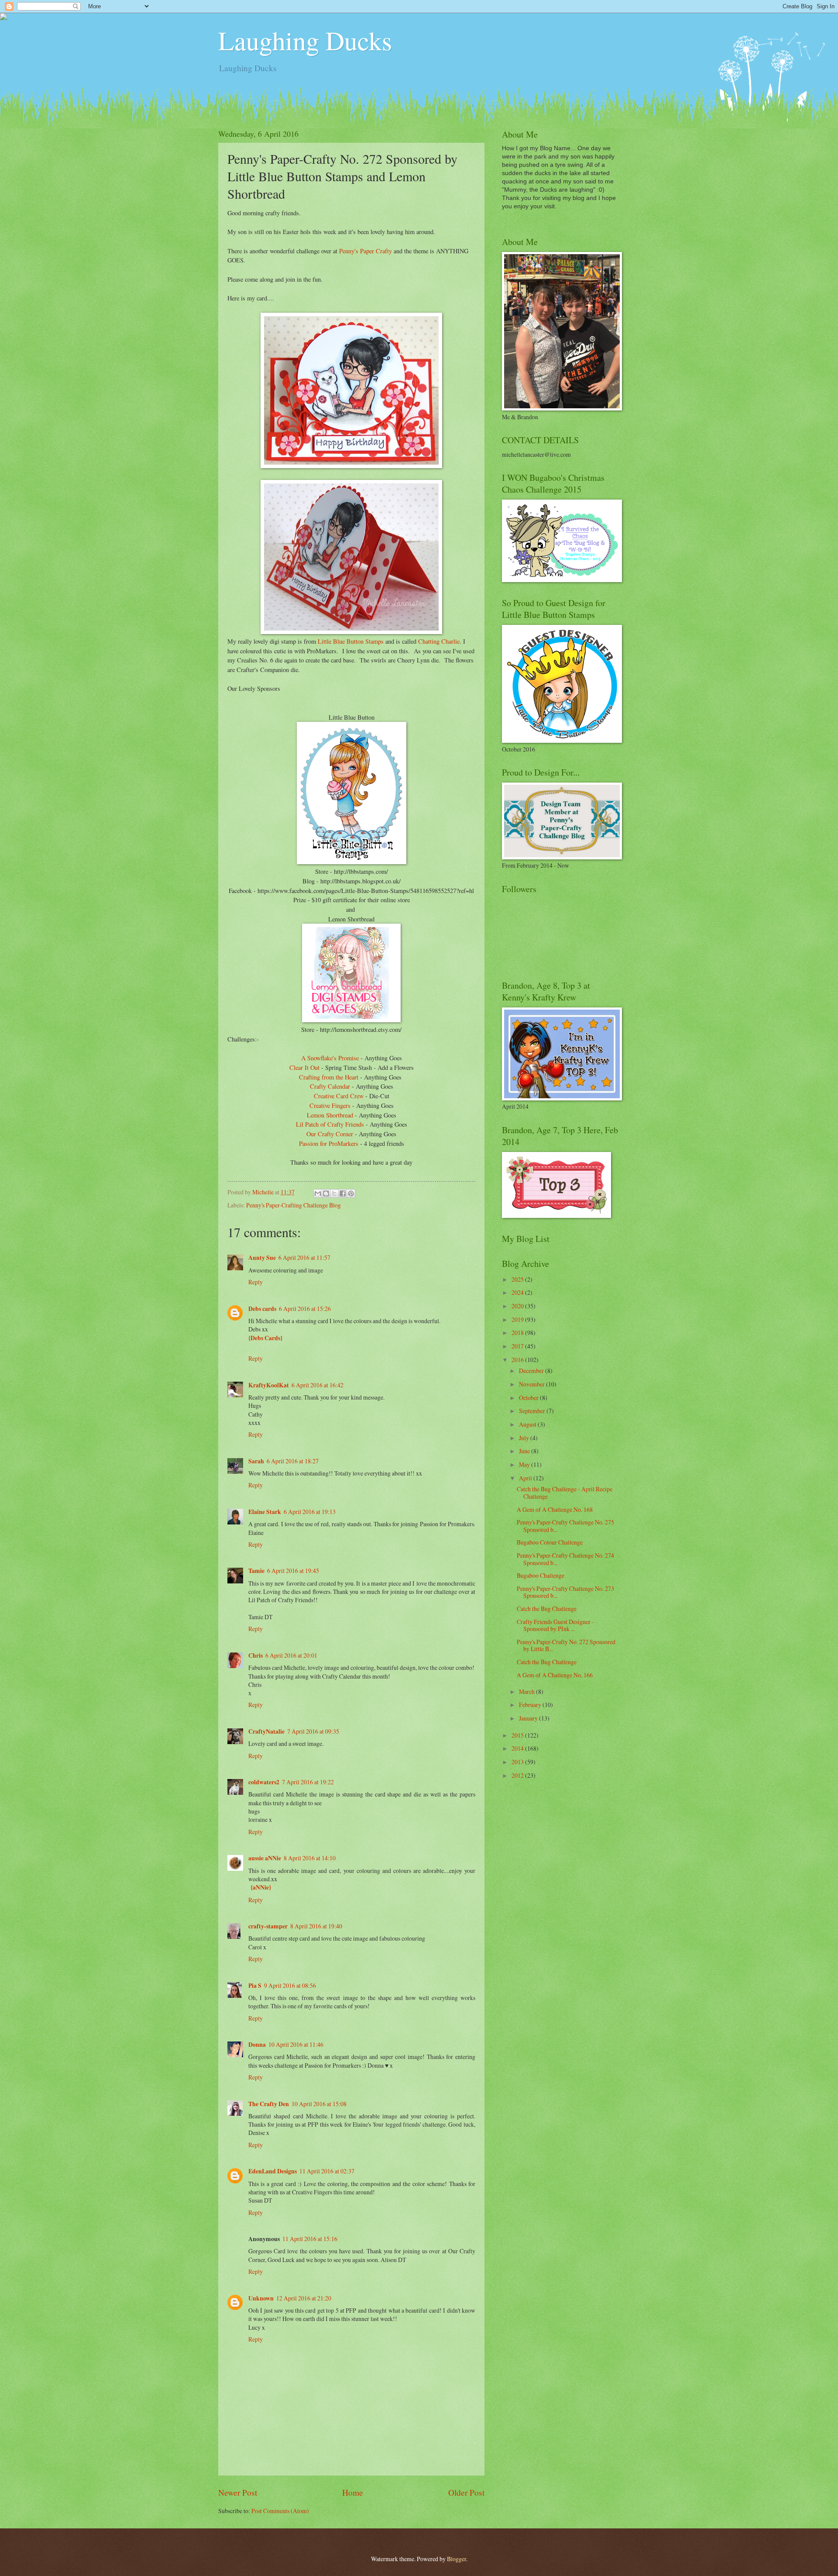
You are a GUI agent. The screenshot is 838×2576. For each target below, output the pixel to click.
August (528, 1424)
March (527, 1691)
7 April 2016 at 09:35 (313, 1731)
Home (353, 2492)
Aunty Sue (262, 1258)
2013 (518, 1762)
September (533, 1411)
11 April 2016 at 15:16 (310, 2239)
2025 (518, 1279)
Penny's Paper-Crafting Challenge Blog (294, 1205)
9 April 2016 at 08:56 (290, 1985)
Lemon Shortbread (330, 1115)
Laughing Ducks (305, 40)
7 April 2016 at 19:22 (308, 1782)
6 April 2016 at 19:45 (293, 1571)
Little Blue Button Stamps (351, 641)
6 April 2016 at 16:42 (318, 1385)
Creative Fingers (330, 1105)
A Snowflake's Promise (330, 1058)
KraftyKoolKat (269, 1385)
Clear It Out (304, 1067)
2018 (518, 1333)
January (529, 1718)
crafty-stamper (268, 1926)
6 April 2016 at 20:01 (291, 1655)
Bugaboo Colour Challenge (550, 1542)
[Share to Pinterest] (351, 1193)
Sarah (256, 1461)
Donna (257, 2045)
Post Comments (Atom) (280, 2511)
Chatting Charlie (439, 641)
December (532, 1371)
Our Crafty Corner (330, 1134)
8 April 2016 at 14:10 (310, 1858)
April (526, 1478)
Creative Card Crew (339, 1096)
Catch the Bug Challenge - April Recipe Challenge (565, 1493)
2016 (518, 1360)
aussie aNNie (265, 1858)
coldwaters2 (264, 1782)
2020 (518, 1306)
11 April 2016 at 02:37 (327, 2171)
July (525, 1438)
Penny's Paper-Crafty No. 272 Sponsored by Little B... (566, 1645)
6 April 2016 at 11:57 (304, 1257)
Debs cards (262, 1309)
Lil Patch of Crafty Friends (330, 1124)
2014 (518, 1748)
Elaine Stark (265, 1512)
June (525, 1451)
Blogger (457, 2559)
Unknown (261, 2298)
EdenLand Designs (273, 2171)
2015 (518, 1735)
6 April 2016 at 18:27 (293, 1461)
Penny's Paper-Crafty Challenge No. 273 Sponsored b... (565, 1592)
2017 (518, 1346)
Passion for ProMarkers (329, 1143)
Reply (256, 1282)
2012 (518, 1775)
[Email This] (318, 1193)
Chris (256, 1655)
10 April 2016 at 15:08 (319, 2104)
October (529, 1398)
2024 (518, 1292)
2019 (518, 1319)
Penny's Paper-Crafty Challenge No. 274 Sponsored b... (565, 1559)
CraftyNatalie (266, 1731)
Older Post (466, 2492)
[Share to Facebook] (343, 1193)
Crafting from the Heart (329, 1077)
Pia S (255, 1986)
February (531, 1705)
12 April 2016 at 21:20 (304, 2298)
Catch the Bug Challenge (547, 1609)
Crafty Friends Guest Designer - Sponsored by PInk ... (555, 1625)
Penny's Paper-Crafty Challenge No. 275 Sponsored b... (565, 1526)
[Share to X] (334, 1193)
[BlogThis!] (326, 1193)
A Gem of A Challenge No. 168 (555, 1509)
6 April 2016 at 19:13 (310, 1512)
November (532, 1384)
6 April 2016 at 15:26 (305, 1309)
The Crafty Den (269, 2104)
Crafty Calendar (331, 1086)
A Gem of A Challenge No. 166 (555, 1675)
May (525, 1464)
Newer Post (238, 2492)
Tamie (256, 1571)
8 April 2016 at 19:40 (316, 1926)
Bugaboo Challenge (541, 1575)
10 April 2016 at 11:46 (296, 2044)
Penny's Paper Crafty (366, 251)
